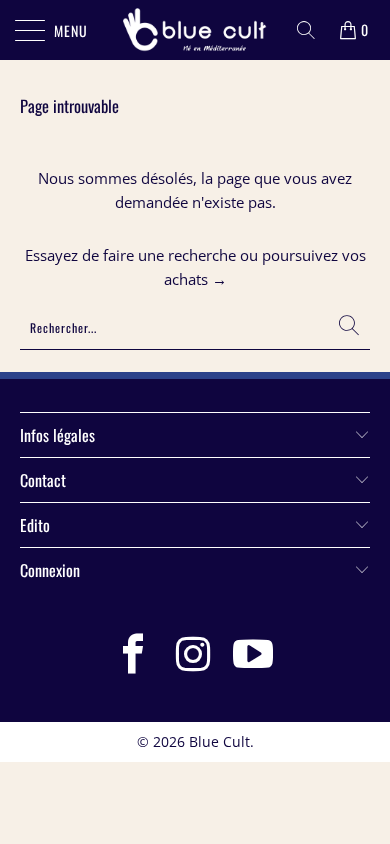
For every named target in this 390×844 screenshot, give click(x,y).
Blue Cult (219, 741)
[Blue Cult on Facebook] (134, 656)
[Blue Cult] (195, 30)
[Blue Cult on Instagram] (194, 656)
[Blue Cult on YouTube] (254, 656)
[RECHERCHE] (306, 30)
